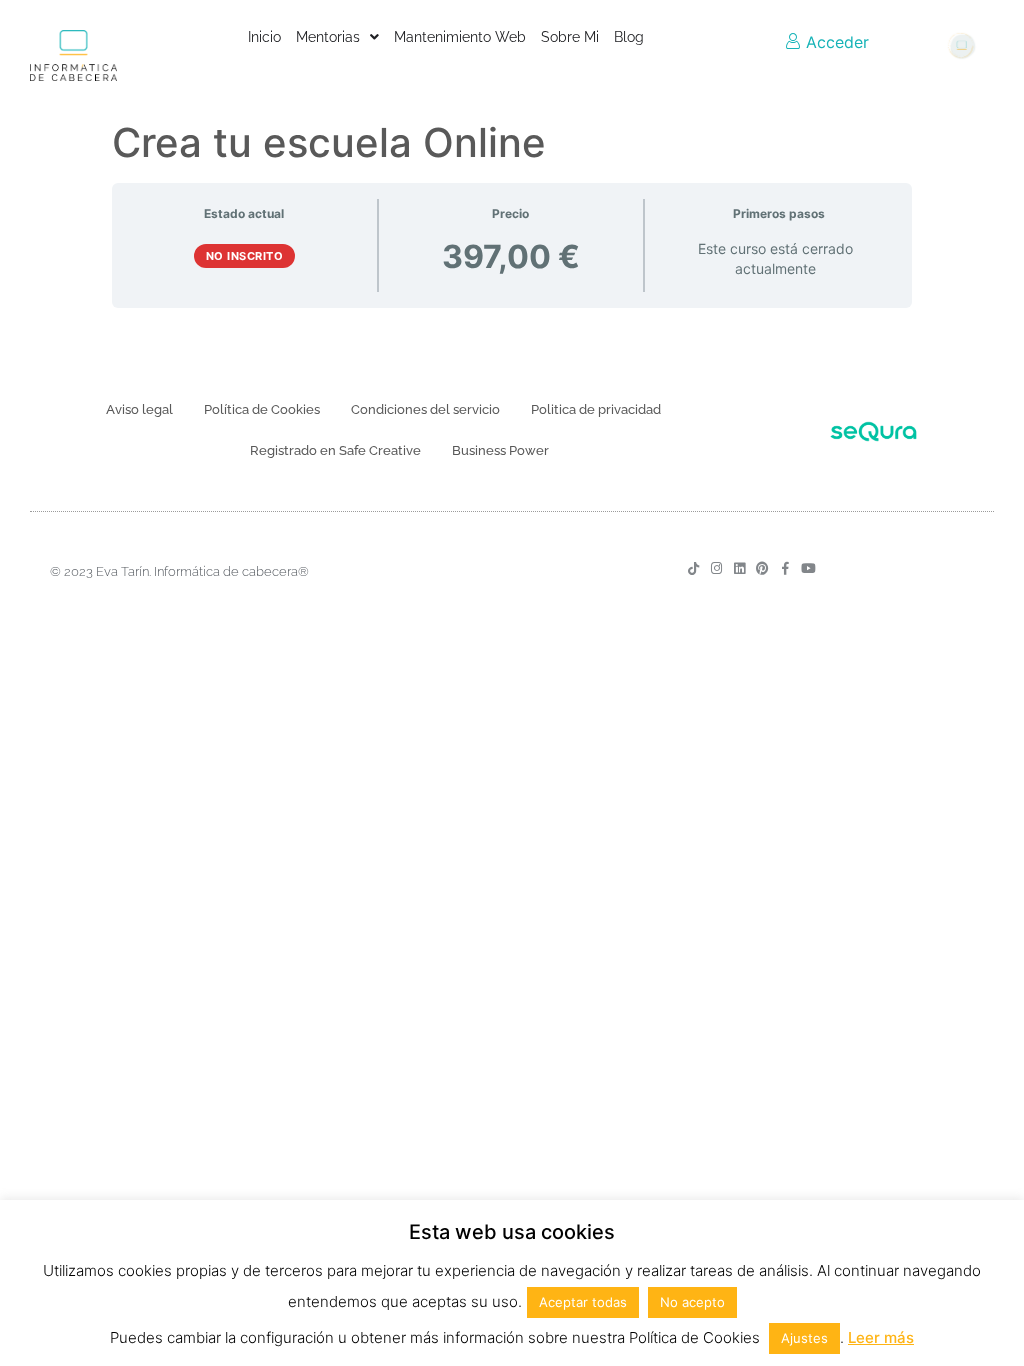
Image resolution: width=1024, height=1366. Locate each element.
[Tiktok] (693, 568)
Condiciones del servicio (425, 409)
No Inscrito (245, 256)
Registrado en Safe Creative (335, 450)
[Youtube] (808, 568)
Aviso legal (139, 409)
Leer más (881, 1337)
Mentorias (328, 37)
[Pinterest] (762, 568)
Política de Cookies (262, 409)
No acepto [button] (692, 1302)
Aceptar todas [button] (583, 1302)
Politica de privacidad (596, 409)
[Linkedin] (739, 568)
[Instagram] (716, 568)
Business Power (500, 450)
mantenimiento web (460, 37)
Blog (629, 37)
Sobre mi (570, 37)
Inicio (264, 37)
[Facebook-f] (785, 568)
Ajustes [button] (804, 1338)
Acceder (835, 42)
